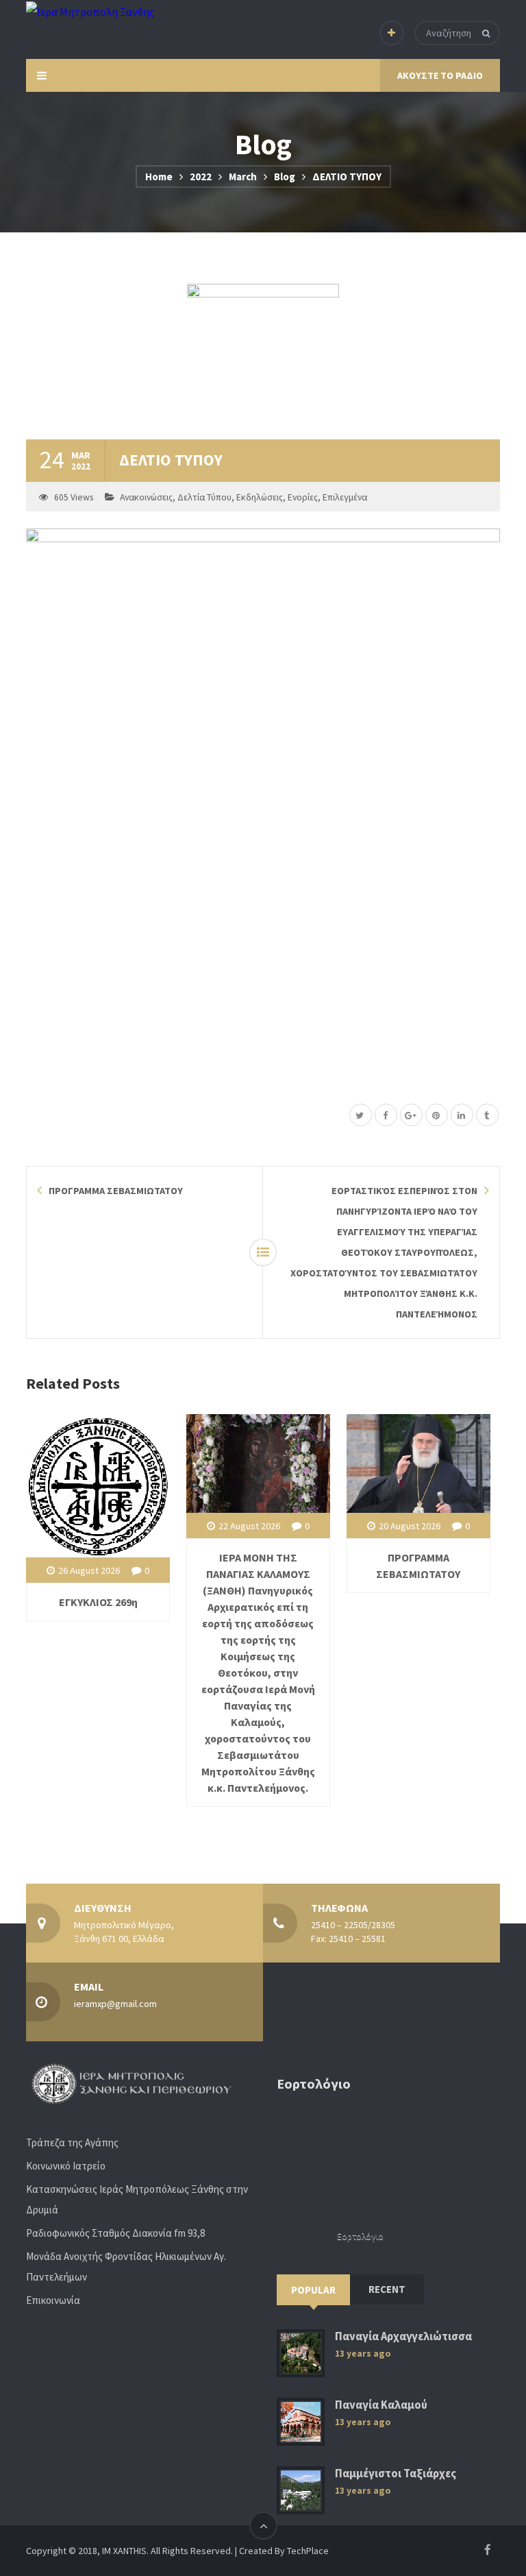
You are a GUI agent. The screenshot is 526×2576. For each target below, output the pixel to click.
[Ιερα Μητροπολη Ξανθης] (90, 11)
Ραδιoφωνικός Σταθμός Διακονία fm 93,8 (115, 2233)
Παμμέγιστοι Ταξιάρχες (396, 2474)
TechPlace (308, 2551)
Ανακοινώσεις (146, 497)
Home (159, 177)
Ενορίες (303, 497)
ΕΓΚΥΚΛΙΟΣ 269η (98, 1602)
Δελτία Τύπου (204, 497)
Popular (313, 2290)
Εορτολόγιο (360, 2236)
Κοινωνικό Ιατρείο (66, 2166)
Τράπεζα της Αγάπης (72, 2142)
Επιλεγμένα (345, 497)
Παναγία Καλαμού (381, 2405)
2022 (201, 177)
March (243, 177)
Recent (387, 2289)
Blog (285, 177)
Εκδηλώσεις (260, 497)
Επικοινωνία (53, 2300)
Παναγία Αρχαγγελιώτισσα (403, 2336)
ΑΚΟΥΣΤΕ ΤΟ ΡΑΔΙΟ (440, 75)
